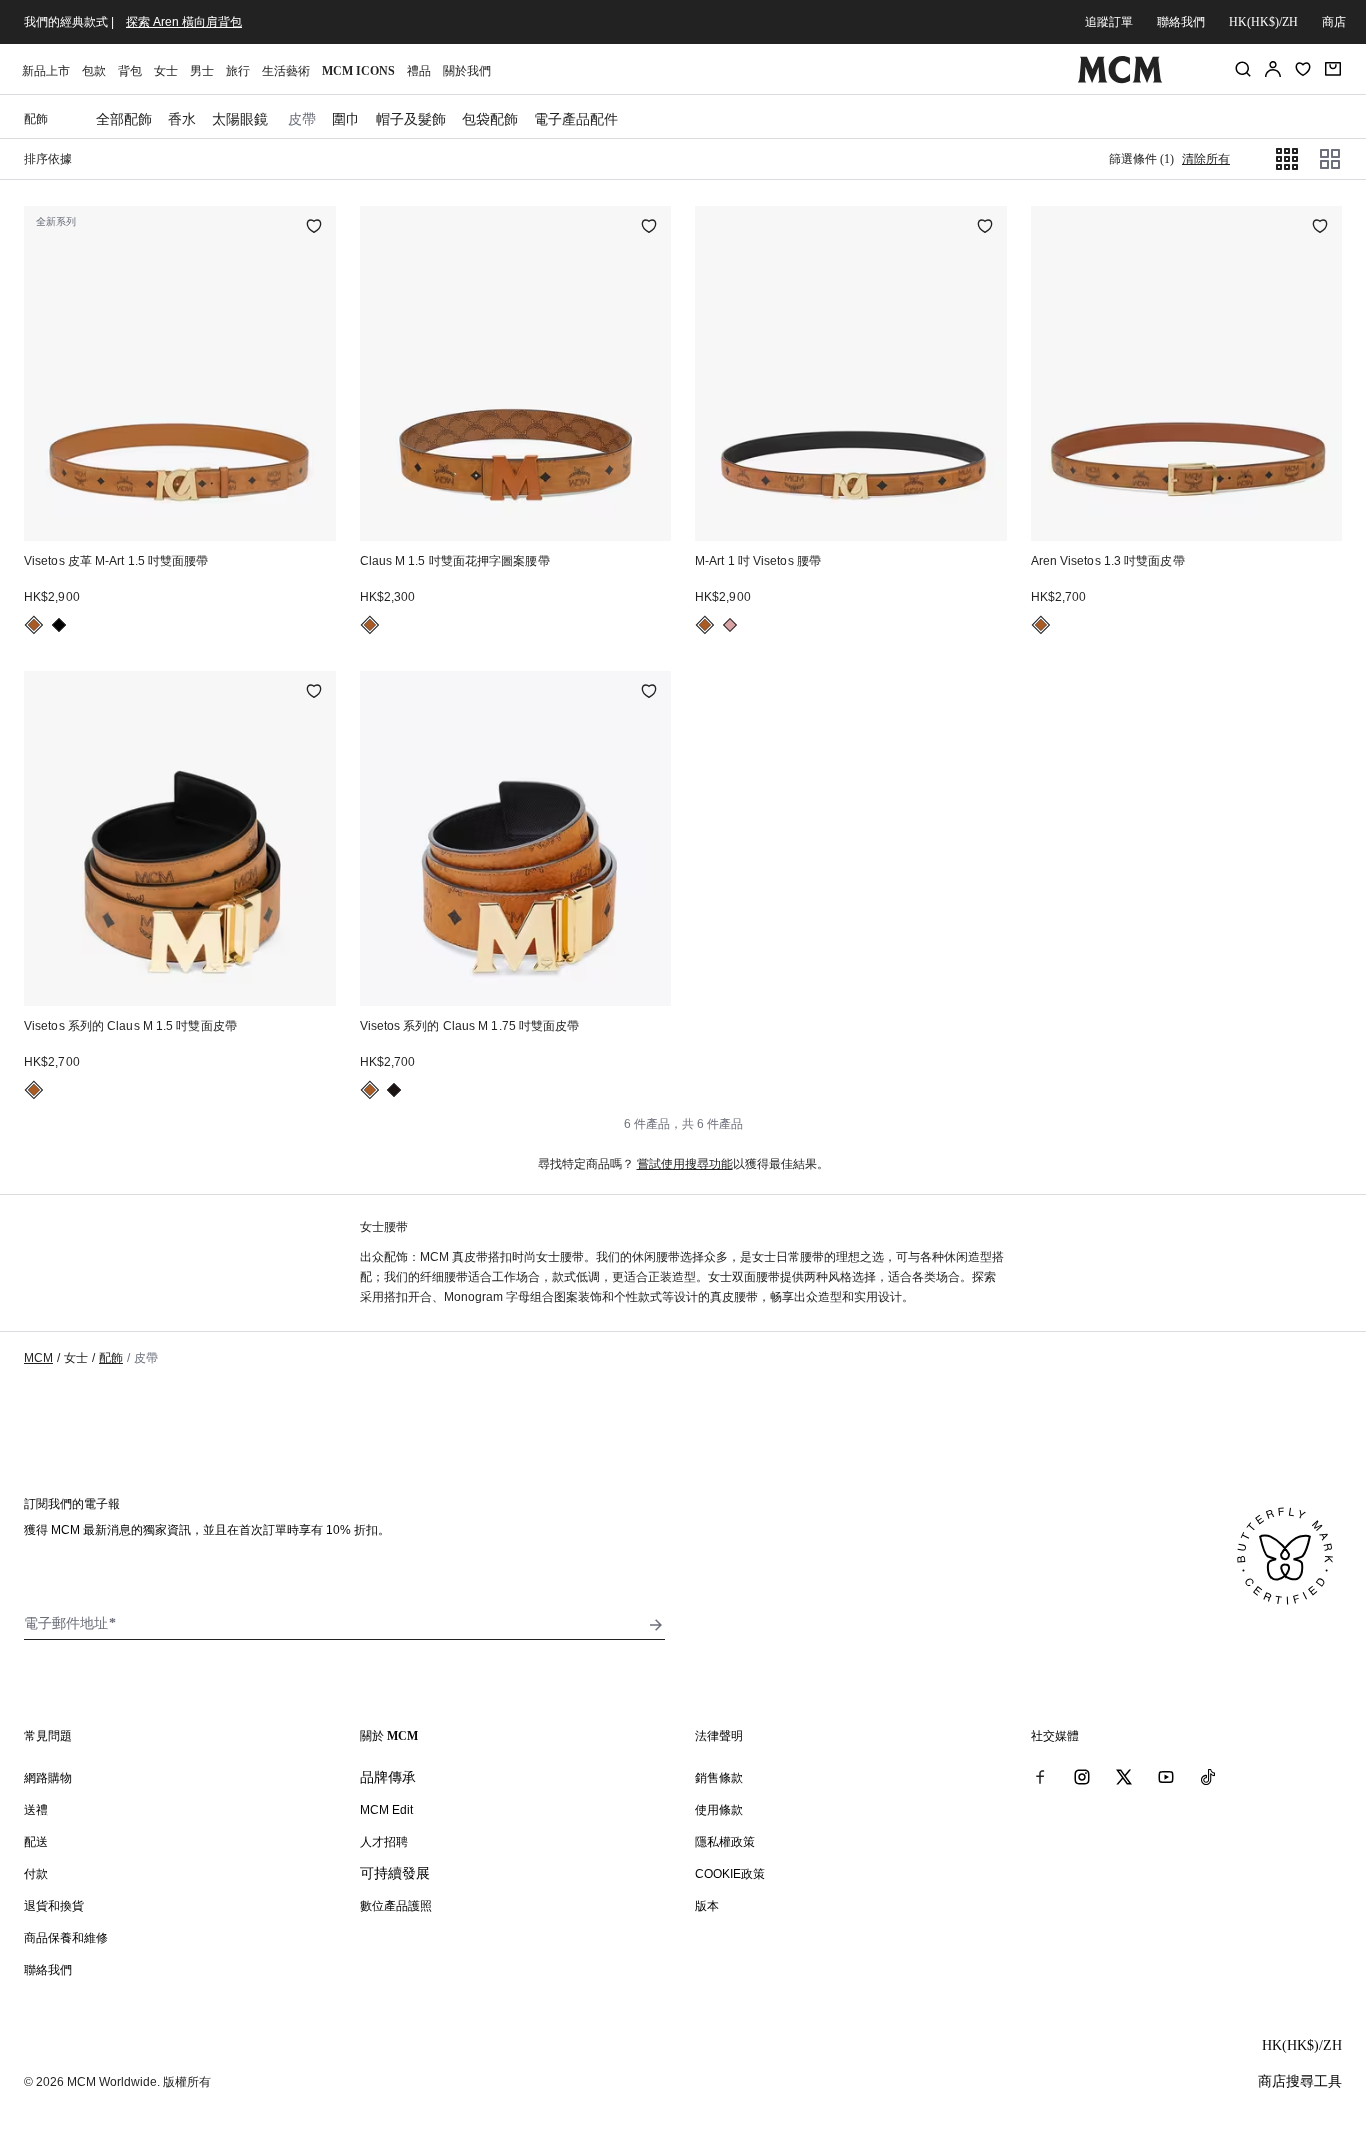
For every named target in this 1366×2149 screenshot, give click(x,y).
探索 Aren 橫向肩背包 (184, 22)
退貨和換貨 (54, 1906)
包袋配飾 (490, 119)
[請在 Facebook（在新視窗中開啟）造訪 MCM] (1040, 1777)
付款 (36, 1874)
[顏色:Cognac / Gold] (34, 1090)
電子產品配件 (576, 119)
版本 (707, 1906)
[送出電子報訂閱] (656, 1625)
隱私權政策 (725, 1842)
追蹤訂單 (1109, 22)
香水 (182, 119)
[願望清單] (1303, 69)
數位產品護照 (396, 1906)
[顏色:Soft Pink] (730, 625)
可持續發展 (395, 1873)
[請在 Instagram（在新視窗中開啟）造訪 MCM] (1082, 1777)
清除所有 (1206, 159)
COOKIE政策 (730, 1874)
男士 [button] (202, 71)
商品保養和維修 (66, 1938)
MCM (38, 1358)
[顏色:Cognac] (34, 625)
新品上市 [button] (46, 71)
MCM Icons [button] (358, 71)
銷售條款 (719, 1778)
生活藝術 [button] (286, 71)
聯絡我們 (1181, 22)
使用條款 (719, 1810)
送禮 (36, 1810)
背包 (130, 71)
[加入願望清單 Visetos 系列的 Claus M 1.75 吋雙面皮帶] (649, 693)
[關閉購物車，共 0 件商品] (1333, 69)
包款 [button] (94, 71)
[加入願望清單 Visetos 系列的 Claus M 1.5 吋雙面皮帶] (314, 693)
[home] (1120, 79)
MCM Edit (386, 1810)
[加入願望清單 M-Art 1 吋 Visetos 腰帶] (985, 228)
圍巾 (346, 119)
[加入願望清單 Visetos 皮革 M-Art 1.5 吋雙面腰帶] (314, 228)
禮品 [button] (419, 71)
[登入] (1273, 69)
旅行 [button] (238, 71)
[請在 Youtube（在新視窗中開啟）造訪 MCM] (1166, 1777)
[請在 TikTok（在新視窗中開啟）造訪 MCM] (1208, 1777)
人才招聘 (384, 1842)
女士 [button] (166, 71)
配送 (36, 1842)
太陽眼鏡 (240, 119)
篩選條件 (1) (1141, 159)
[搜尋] (1243, 69)
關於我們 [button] (467, 71)
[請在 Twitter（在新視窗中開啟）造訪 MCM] (1124, 1777)
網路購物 (48, 1778)
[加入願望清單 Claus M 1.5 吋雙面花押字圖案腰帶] (649, 228)
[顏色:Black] (59, 625)
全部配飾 (124, 119)
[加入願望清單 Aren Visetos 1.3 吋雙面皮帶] (1320, 228)
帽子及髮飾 (411, 119)
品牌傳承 (388, 1777)
